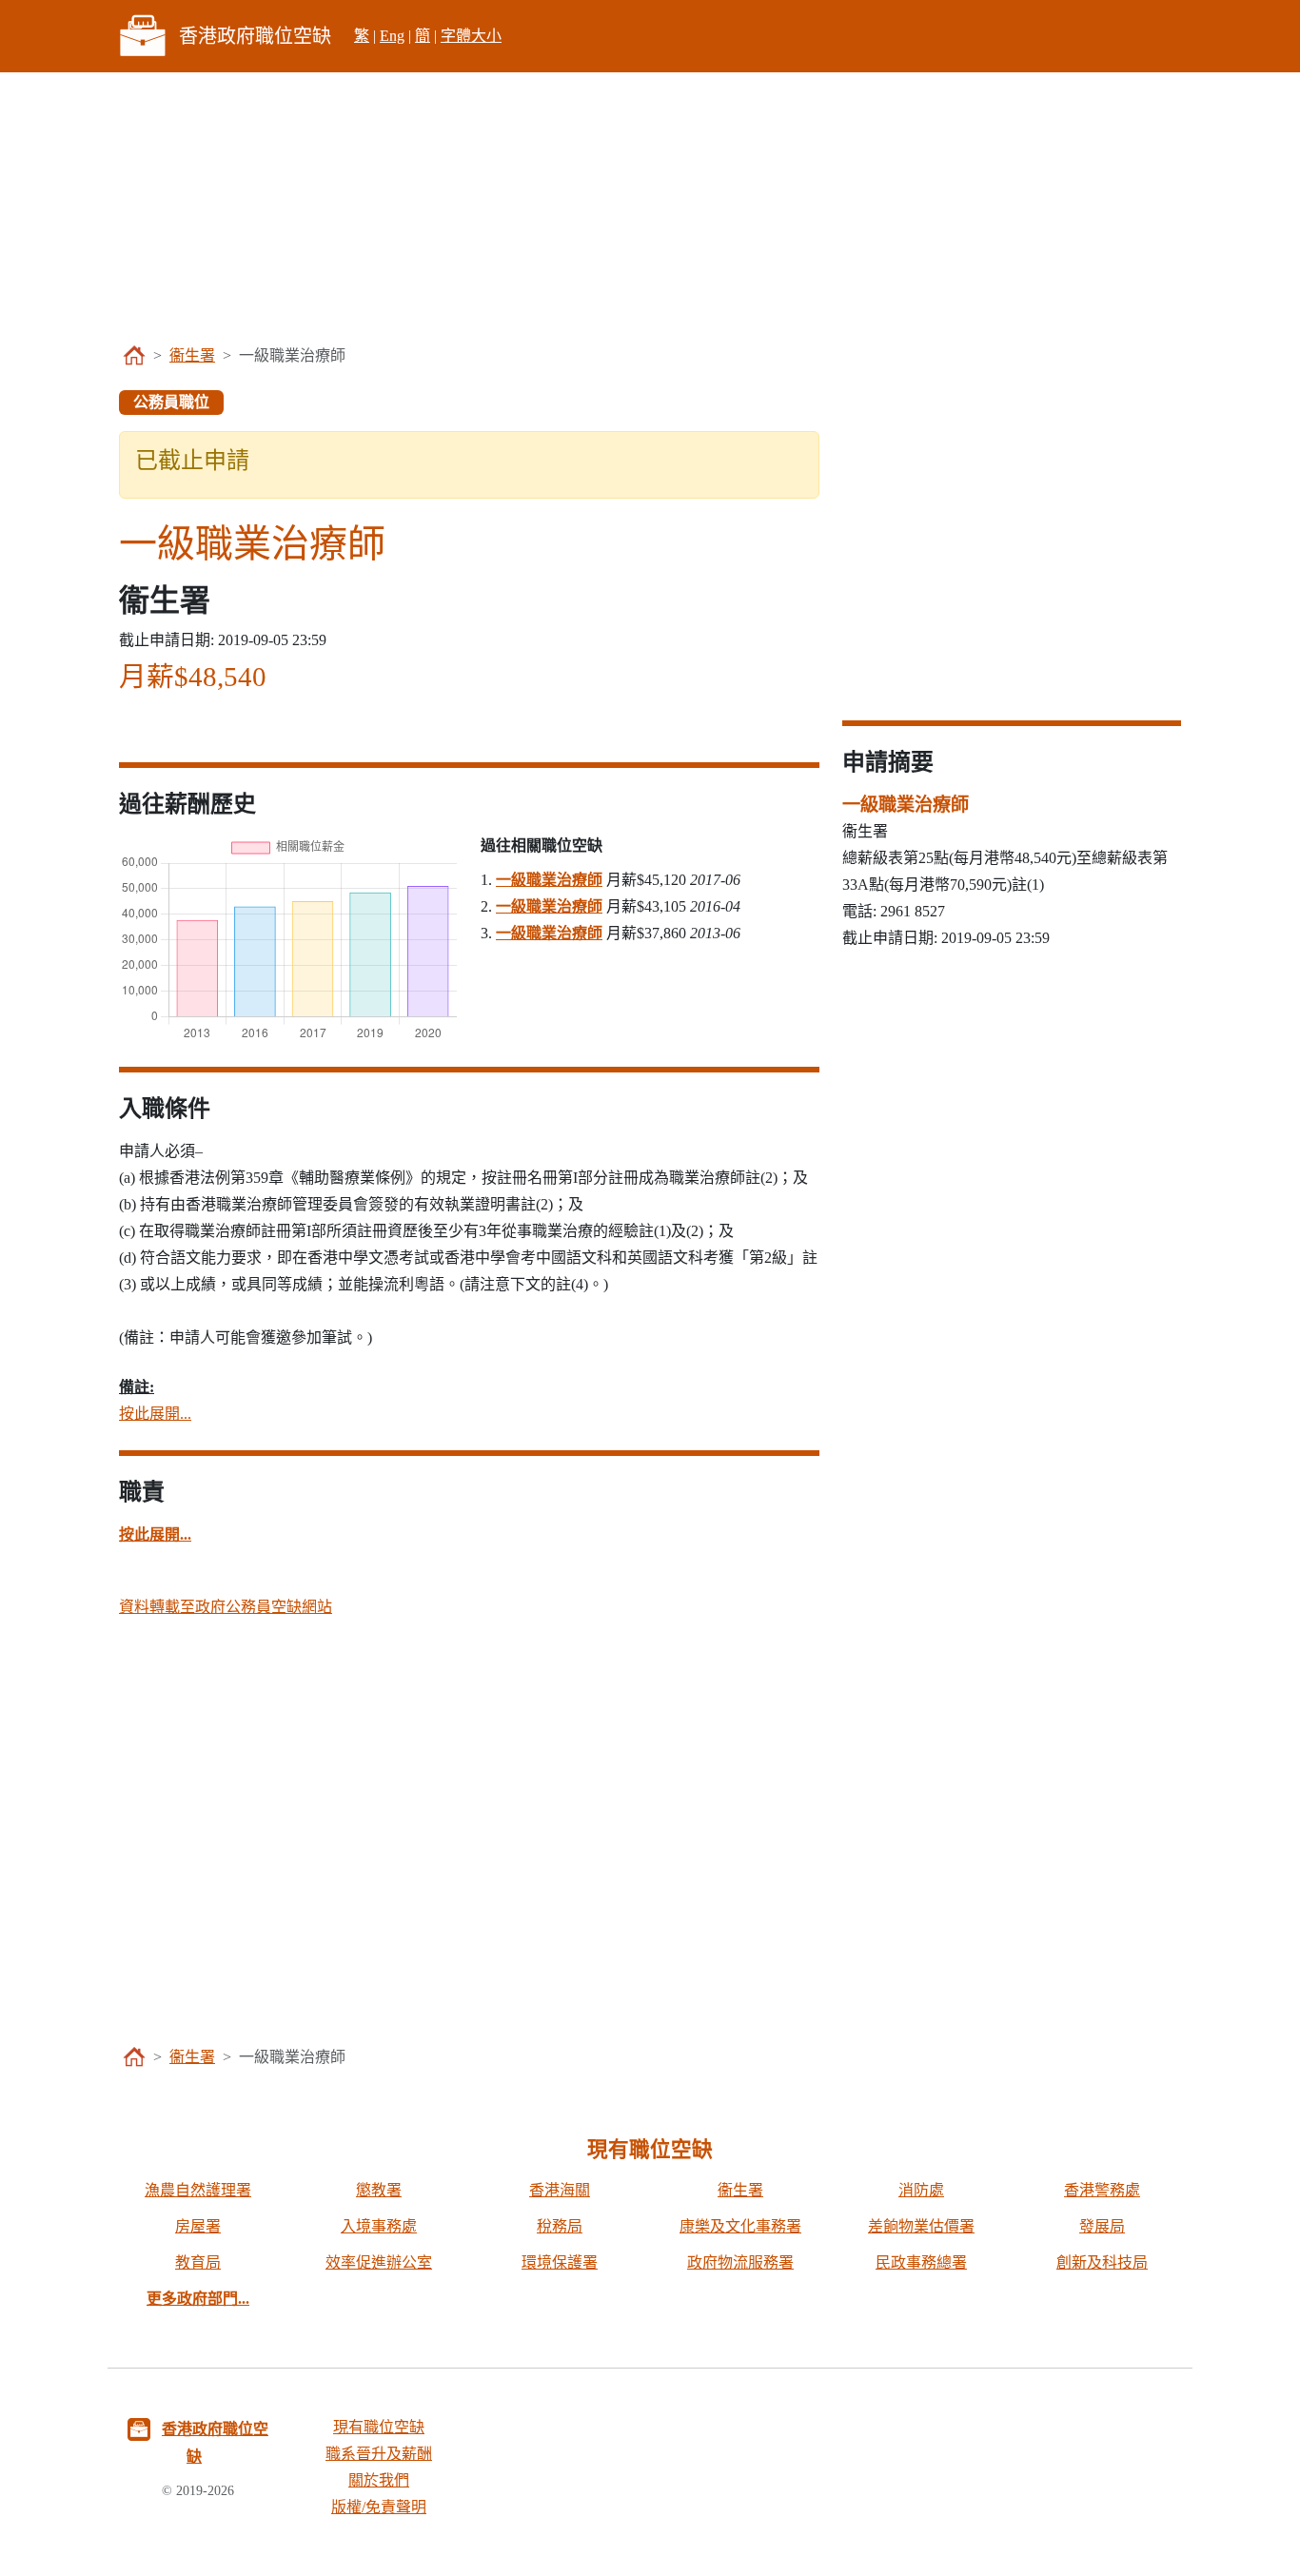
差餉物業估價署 (921, 2226)
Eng (392, 36)
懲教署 (379, 2190)
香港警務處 (1102, 2190)
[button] (155, 1534)
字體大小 (471, 36)
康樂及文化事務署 (740, 2226)
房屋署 (198, 2226)
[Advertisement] (650, 206)
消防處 (921, 2190)
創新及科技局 (1102, 2262)
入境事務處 (379, 2226)
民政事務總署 (921, 2262)
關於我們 (379, 2480)
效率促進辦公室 (379, 2262)
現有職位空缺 (379, 2427)
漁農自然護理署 (198, 2190)
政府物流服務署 (740, 2262)
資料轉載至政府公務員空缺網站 (226, 1607)
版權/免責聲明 (379, 2507)
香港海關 (560, 2190)
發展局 (1102, 2226)
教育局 (198, 2262)
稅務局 (560, 2226)
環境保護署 (560, 2262)
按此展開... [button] (155, 1414)
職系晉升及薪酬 (379, 2454)
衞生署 (192, 355)
